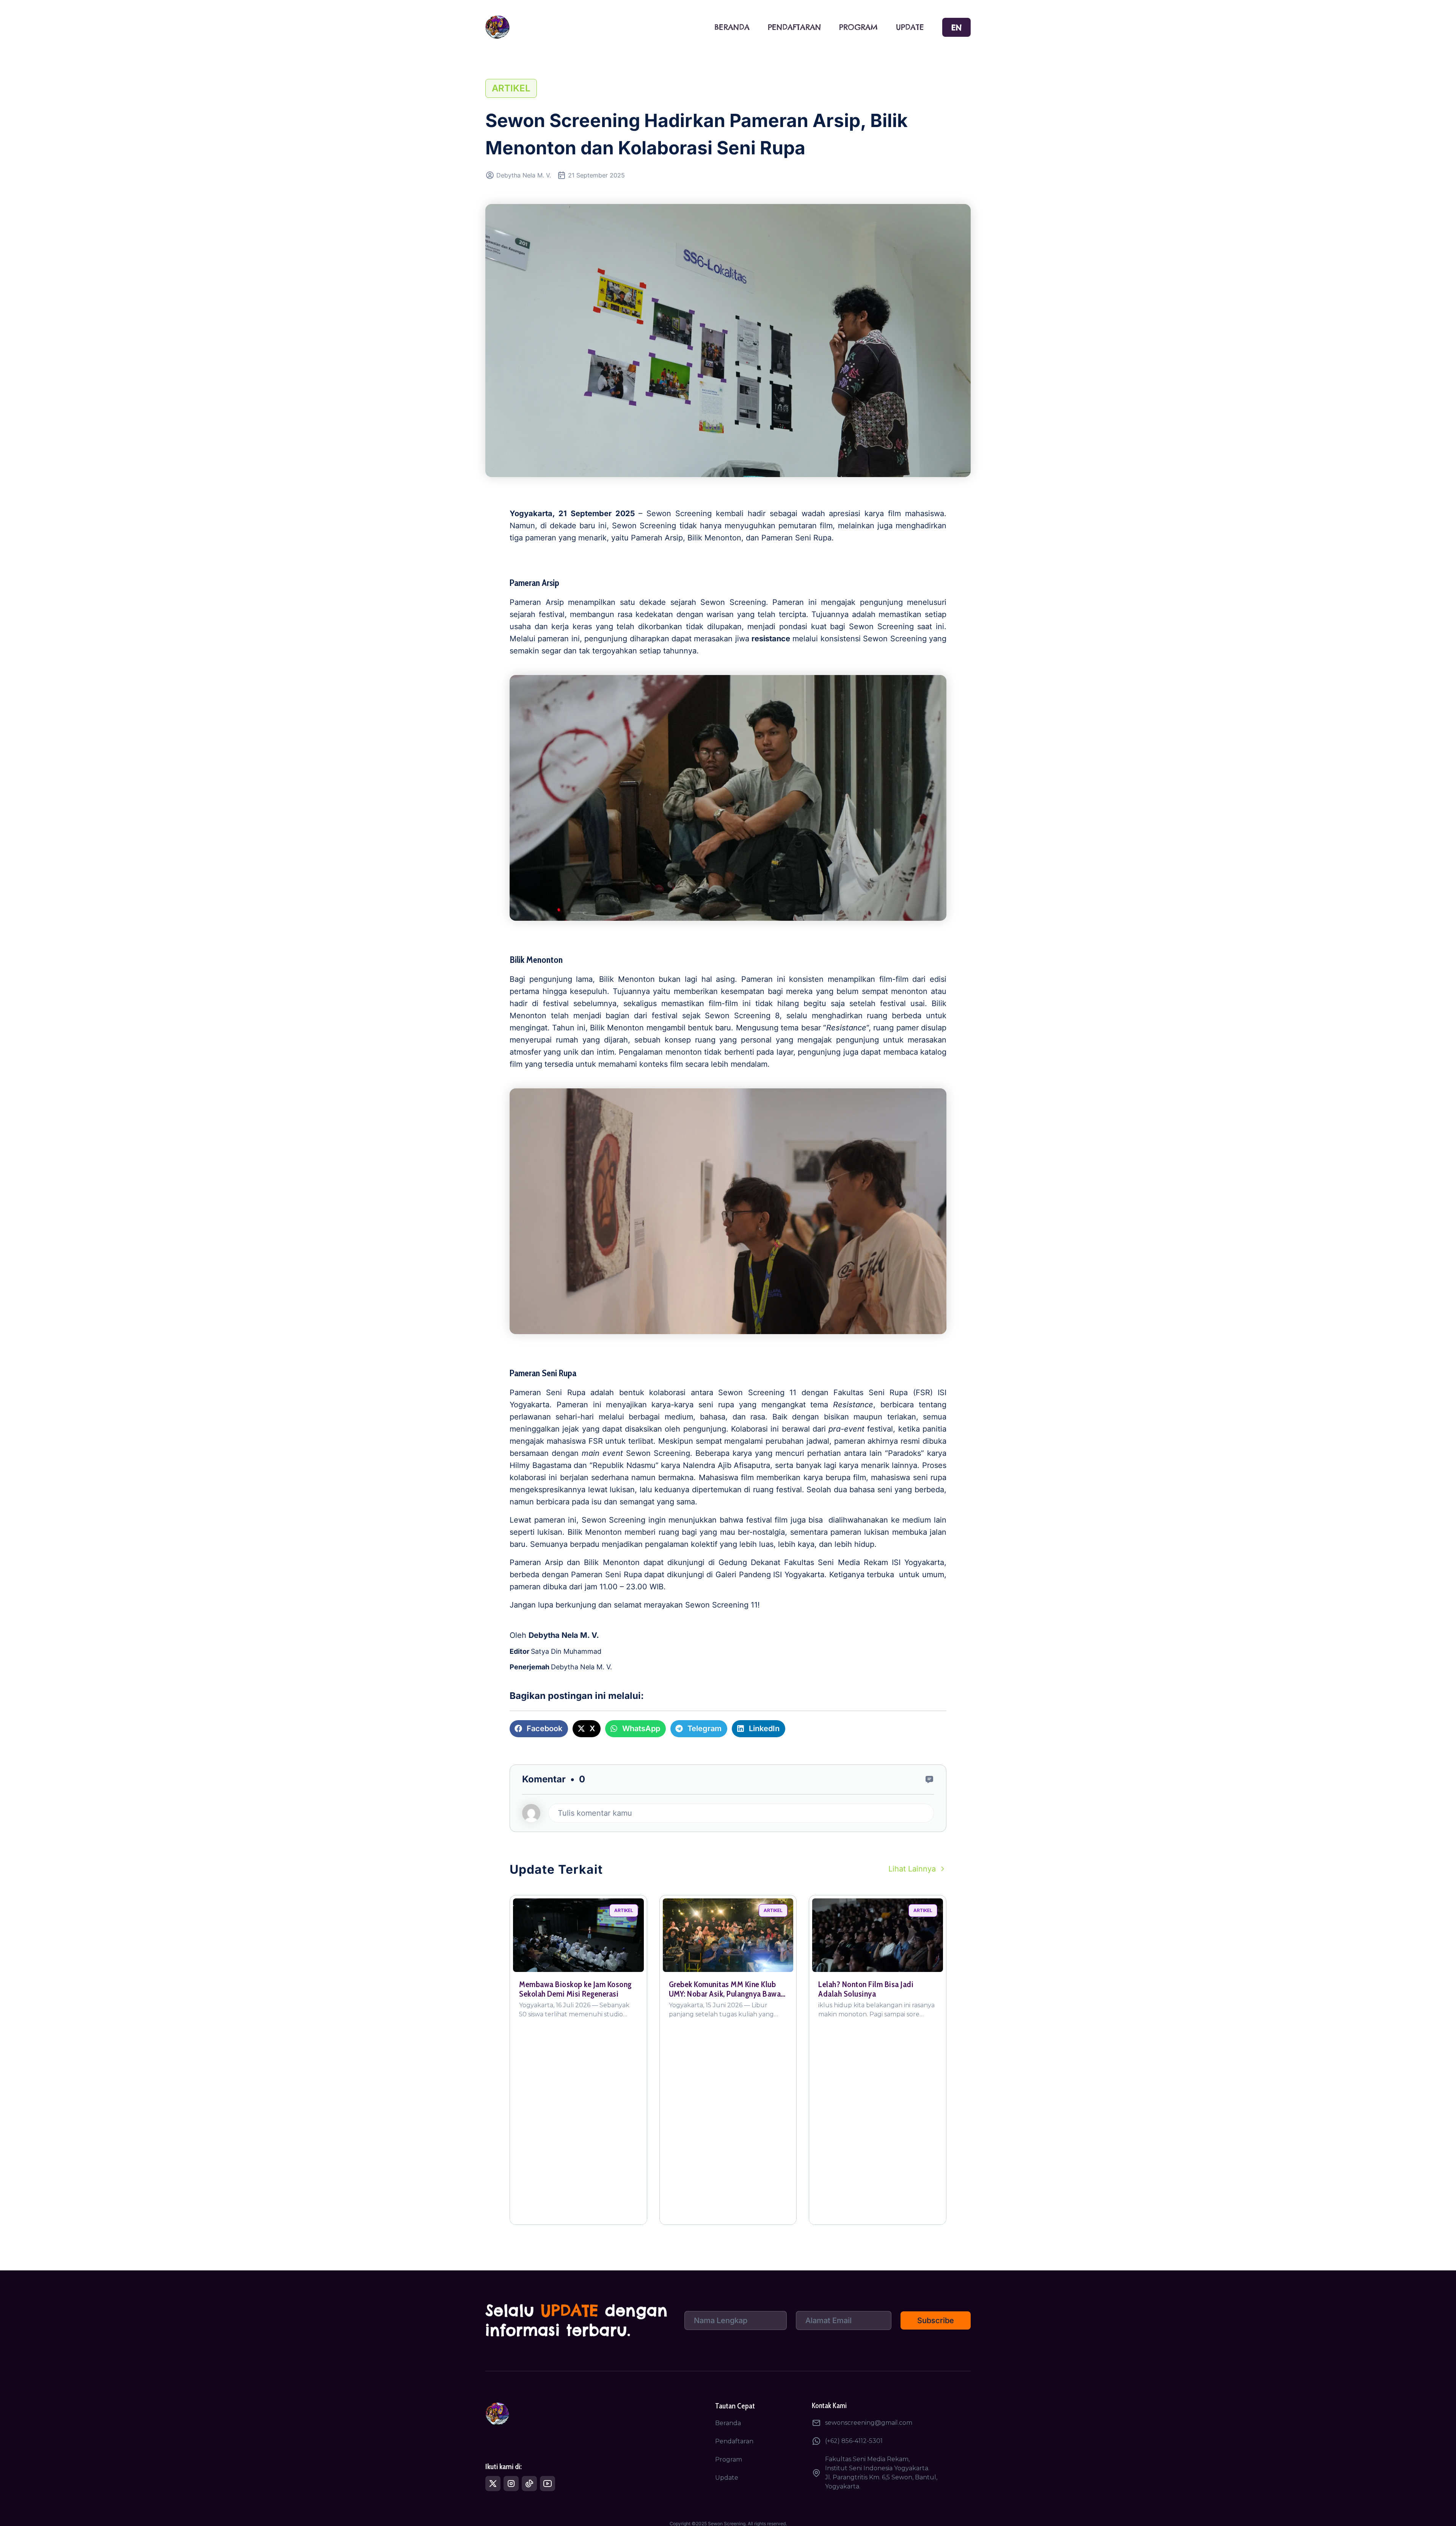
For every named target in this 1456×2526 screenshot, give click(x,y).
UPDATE (910, 27)
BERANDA (732, 27)
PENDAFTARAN (794, 27)
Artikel (511, 88)
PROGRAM (858, 27)
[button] (539, 1729)
